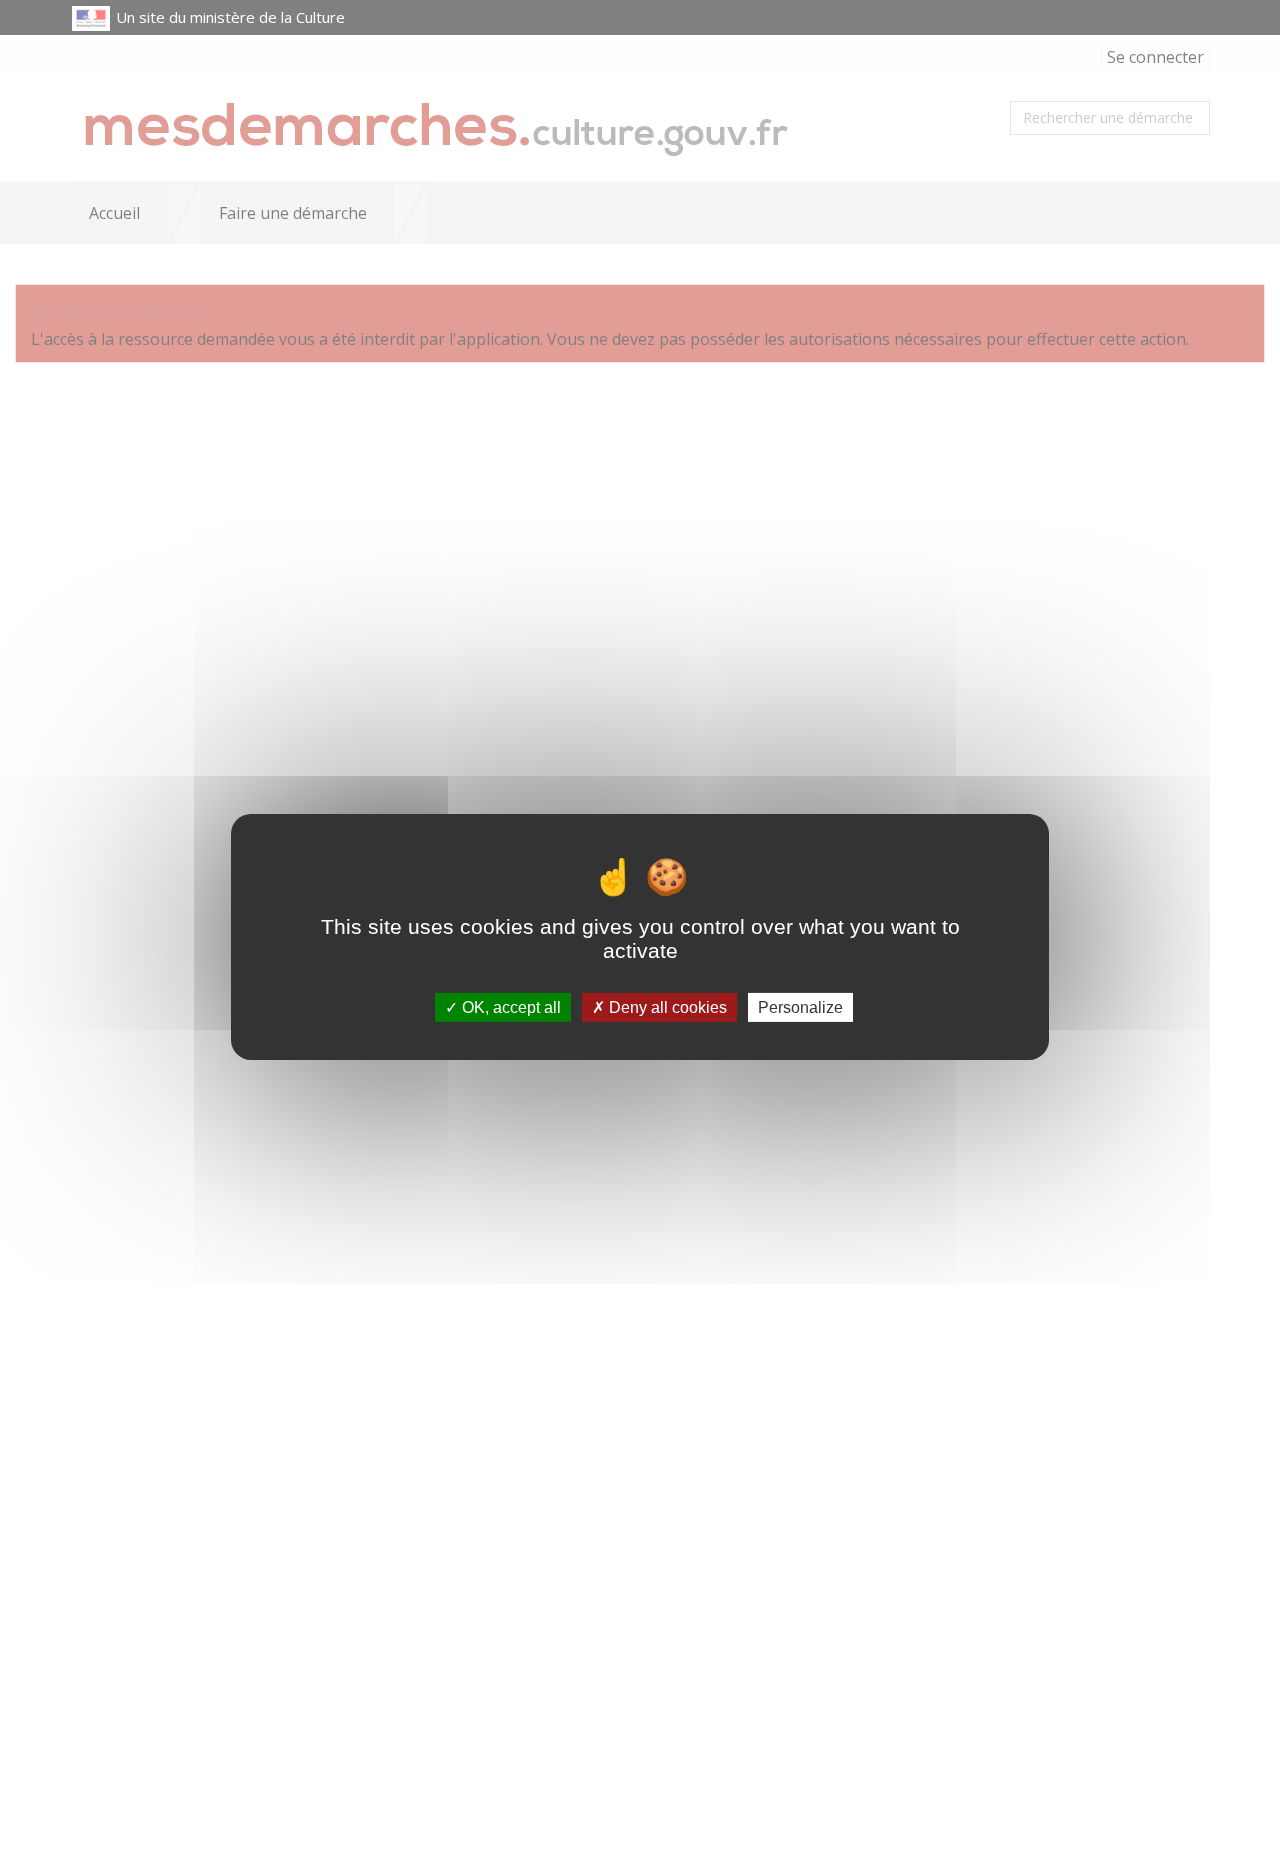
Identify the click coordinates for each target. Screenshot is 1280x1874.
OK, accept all (509, 1007)
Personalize (800, 1007)
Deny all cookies (666, 1007)
